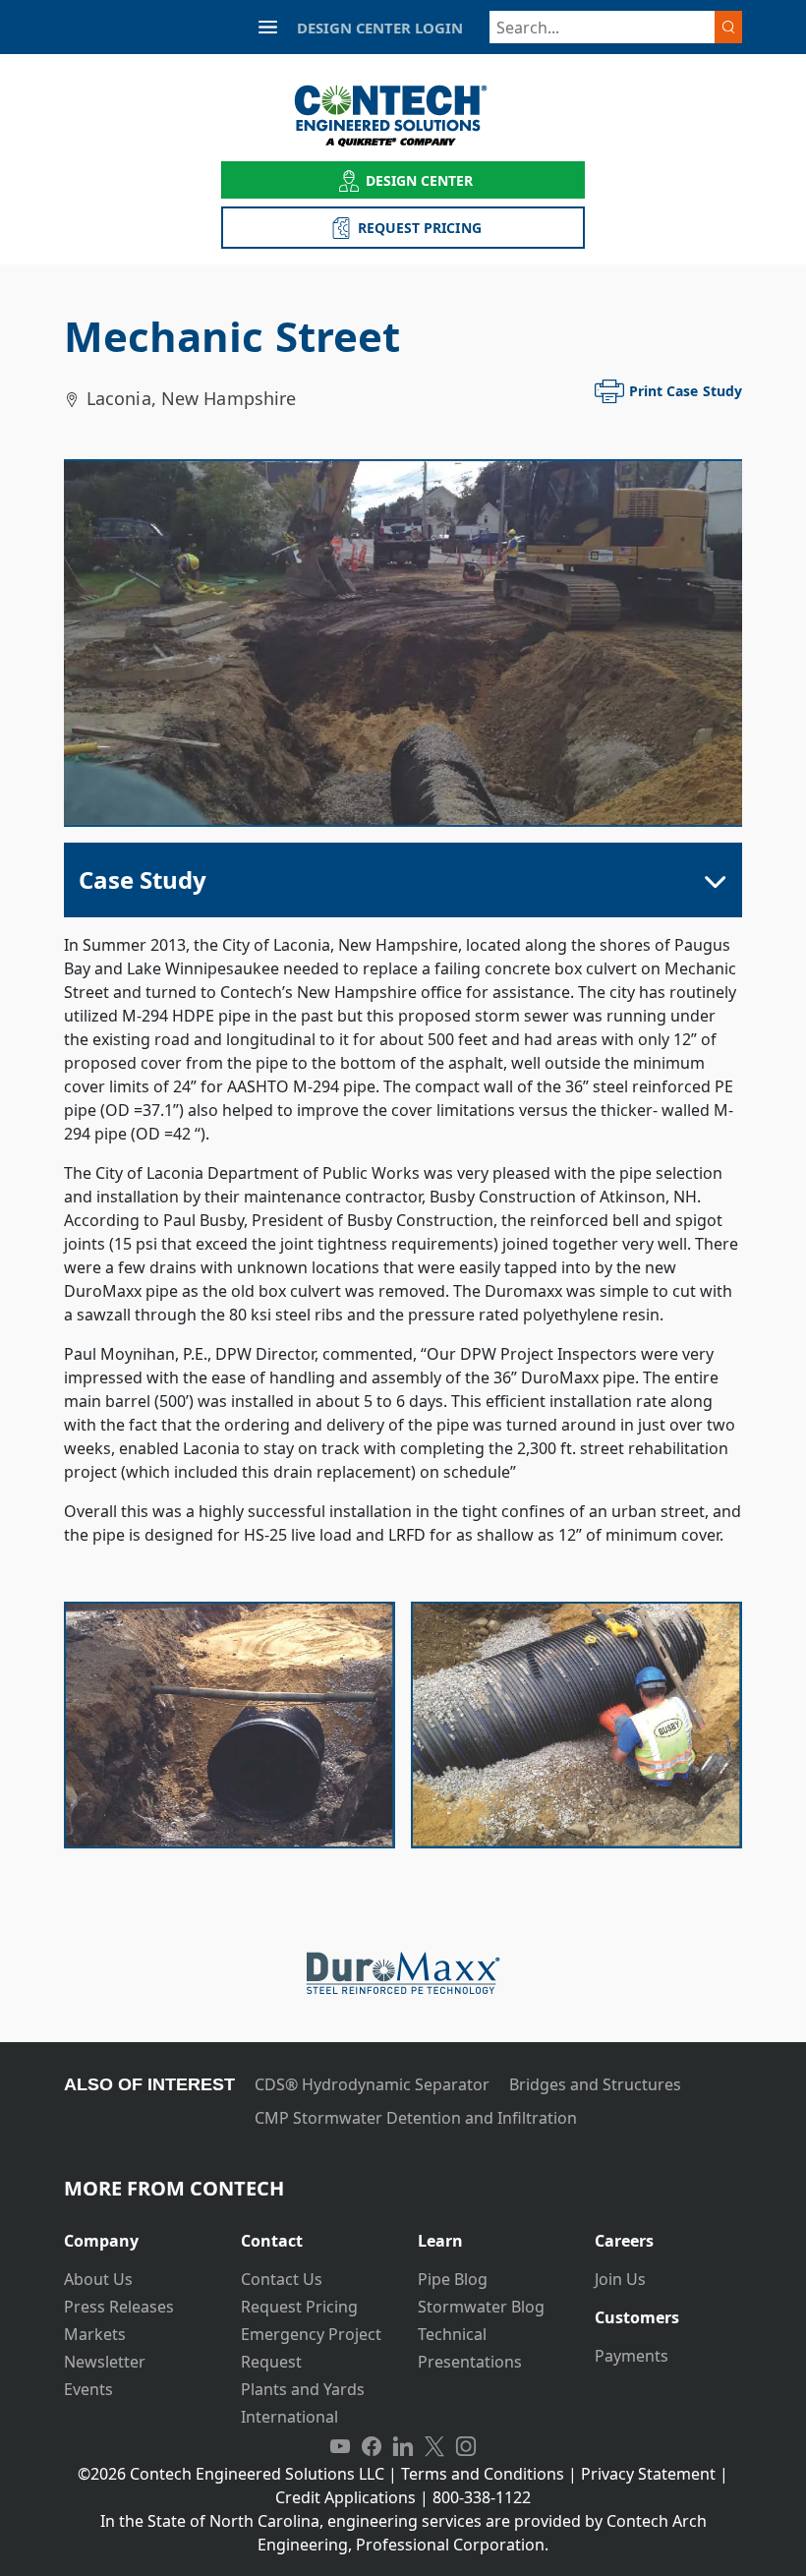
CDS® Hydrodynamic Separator (372, 2084)
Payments (632, 2356)
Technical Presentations (470, 2348)
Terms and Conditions (483, 2474)
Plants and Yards (303, 2389)
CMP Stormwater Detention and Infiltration (416, 2118)
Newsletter (105, 2362)
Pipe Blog (453, 2279)
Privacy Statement (648, 2474)
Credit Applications (345, 2497)
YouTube (340, 2446)
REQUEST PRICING (420, 228)
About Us (98, 2279)
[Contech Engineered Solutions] (403, 116)
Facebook (372, 2446)
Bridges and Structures (595, 2084)
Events (88, 2389)
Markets (95, 2334)
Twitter (434, 2446)
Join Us (620, 2279)
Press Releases (119, 2307)
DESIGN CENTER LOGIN (380, 28)
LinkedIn (403, 2446)
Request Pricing (299, 2307)
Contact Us (282, 2279)
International (289, 2417)
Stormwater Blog (481, 2307)
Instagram (466, 2446)
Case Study (143, 879)
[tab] (138, 2233)
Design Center (420, 180)
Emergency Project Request (311, 2348)
